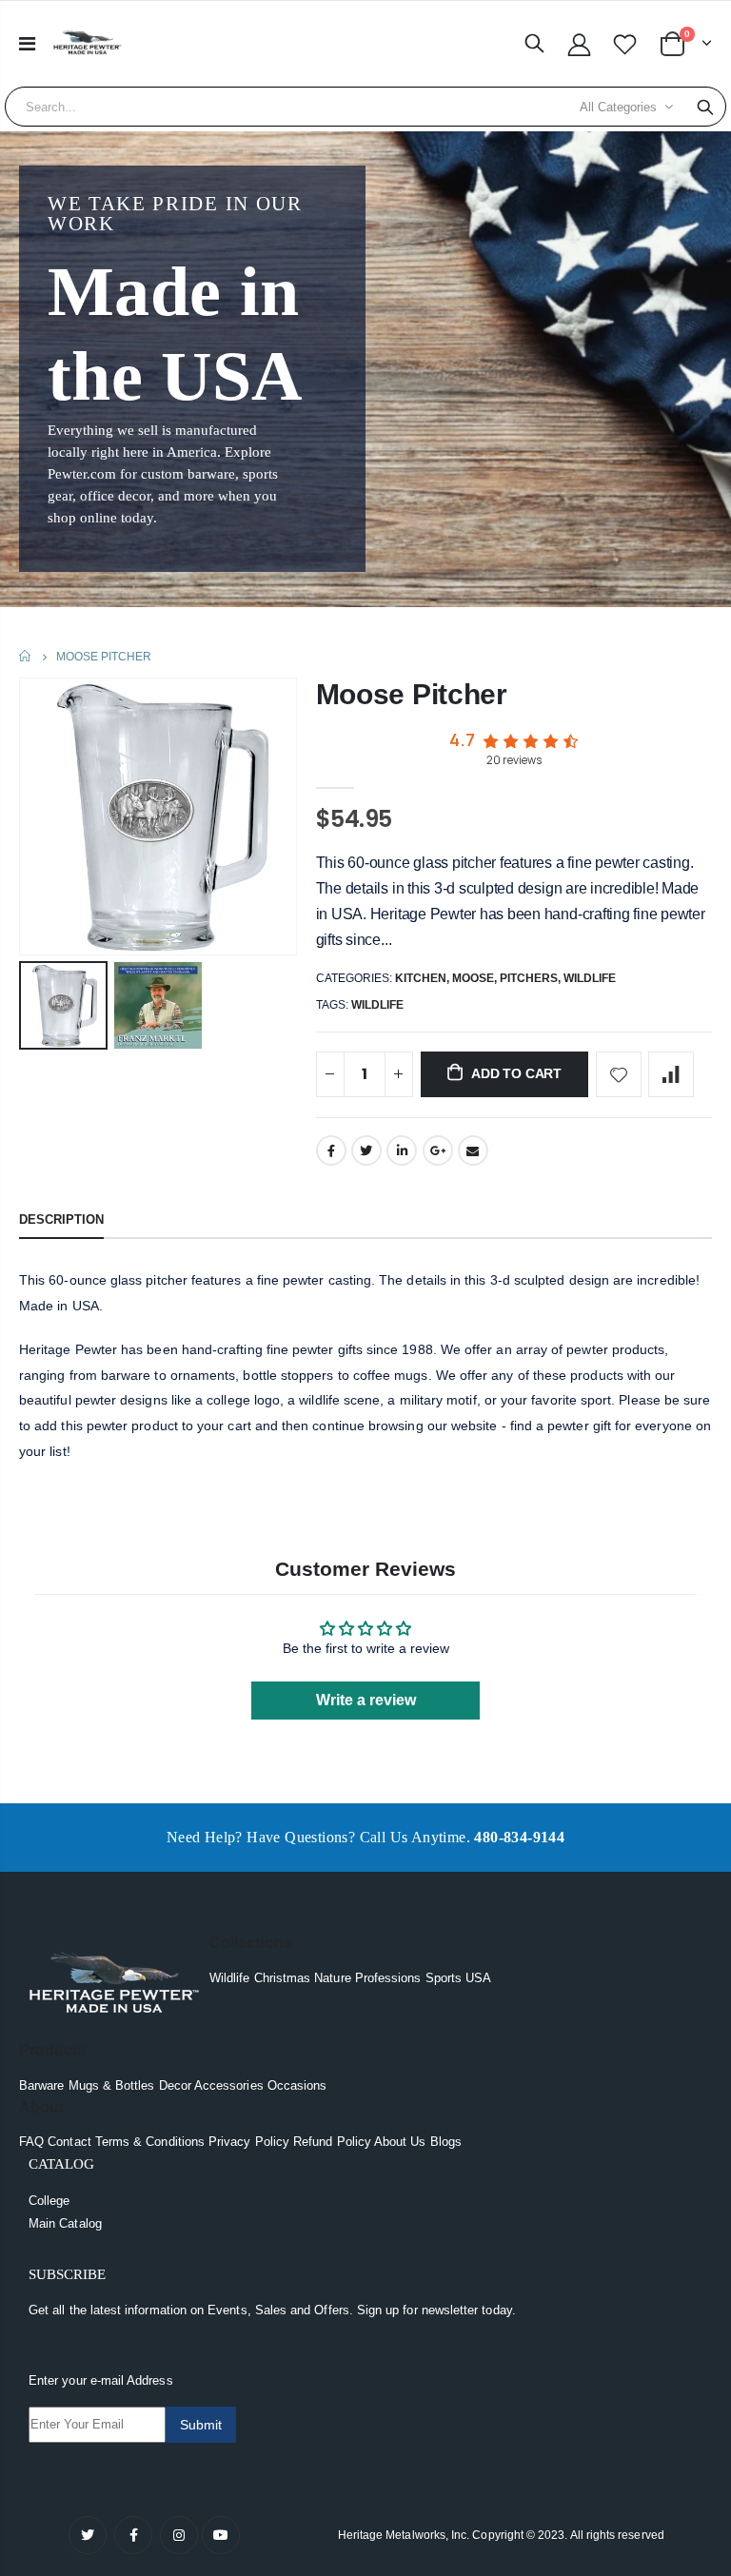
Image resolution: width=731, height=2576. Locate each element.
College (49, 2201)
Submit (201, 2425)
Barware (41, 2085)
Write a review (366, 1700)
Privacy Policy (249, 2142)
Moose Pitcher (412, 694)
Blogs (446, 2142)
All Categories (618, 107)
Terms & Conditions (150, 2142)
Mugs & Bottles (112, 2085)
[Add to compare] (671, 1074)
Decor (175, 2085)
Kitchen (421, 978)
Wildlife (590, 978)
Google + (438, 1150)
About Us (400, 2142)
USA (478, 1978)
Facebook (331, 1150)
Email (473, 1150)
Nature (332, 1978)
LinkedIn (402, 1150)
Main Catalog (65, 2223)
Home (26, 656)
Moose (473, 978)
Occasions (297, 2085)
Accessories (229, 2085)
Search (705, 107)
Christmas (283, 1978)
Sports (444, 1978)
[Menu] (27, 44)
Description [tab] (61, 1219)
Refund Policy (332, 2142)
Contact (69, 2142)
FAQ (31, 2142)
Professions (388, 1978)
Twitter (366, 1150)
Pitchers (529, 978)
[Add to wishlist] (619, 1074)
